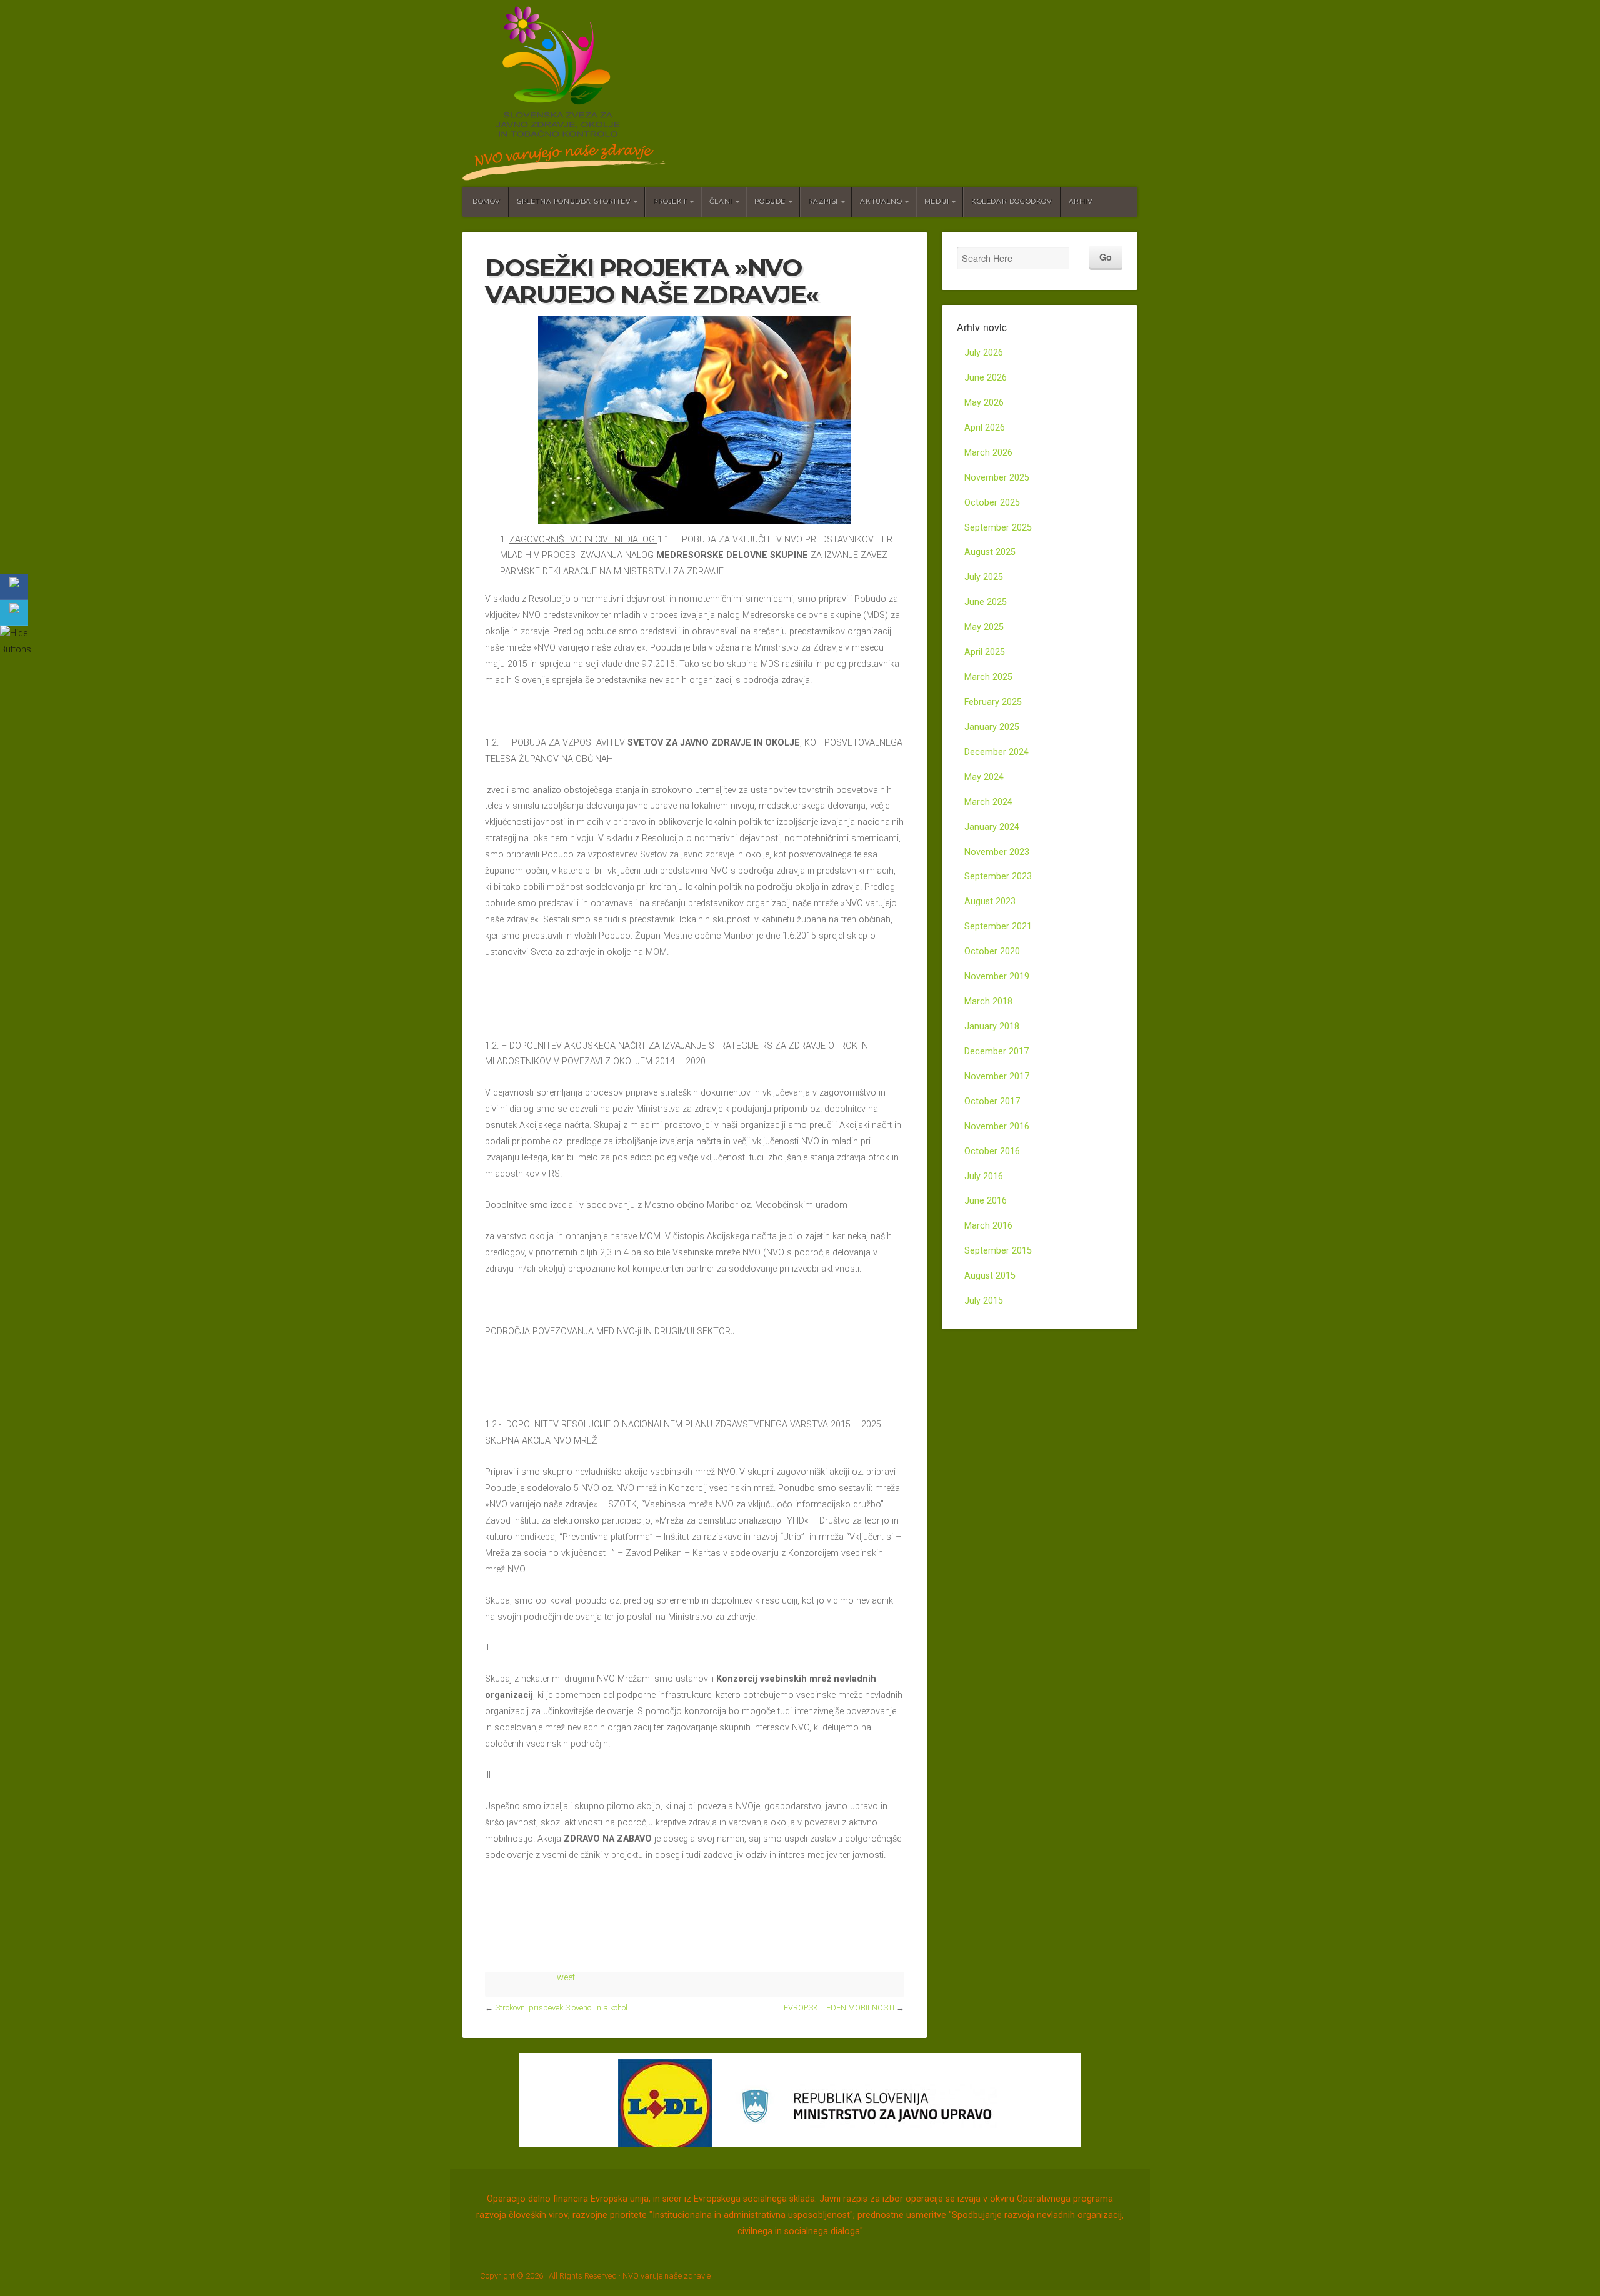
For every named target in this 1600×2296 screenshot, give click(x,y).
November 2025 (997, 478)
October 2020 (992, 951)
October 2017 (992, 1101)
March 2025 (988, 677)
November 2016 (997, 1126)
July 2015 (984, 1301)
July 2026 (984, 353)
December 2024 (997, 752)
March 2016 (988, 1226)
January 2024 (992, 827)
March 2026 (988, 453)
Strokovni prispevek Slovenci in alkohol (561, 2008)
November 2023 (997, 852)
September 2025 (998, 528)
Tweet (563, 1978)
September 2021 (998, 926)
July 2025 (984, 577)
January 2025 (992, 727)
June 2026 (986, 378)
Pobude (770, 202)
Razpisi (823, 202)
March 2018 (988, 1001)
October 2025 (992, 503)
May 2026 (984, 403)
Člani (721, 202)
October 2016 (992, 1151)
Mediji (937, 202)
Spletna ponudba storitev (574, 202)
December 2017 (997, 1051)
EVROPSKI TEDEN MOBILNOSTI (839, 2008)
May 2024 (984, 777)
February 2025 (993, 702)
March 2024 (988, 802)
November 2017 (997, 1076)
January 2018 (992, 1026)
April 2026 (985, 428)
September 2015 (998, 1251)
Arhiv (1081, 202)
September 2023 (998, 876)
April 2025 (985, 652)
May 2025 (984, 627)
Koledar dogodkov (1012, 202)
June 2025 (986, 602)
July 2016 (984, 1176)
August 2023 (990, 901)
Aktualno (881, 202)
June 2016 (986, 1201)
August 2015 (990, 1276)
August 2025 (990, 552)
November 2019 (997, 976)
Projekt (670, 202)
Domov (487, 202)
